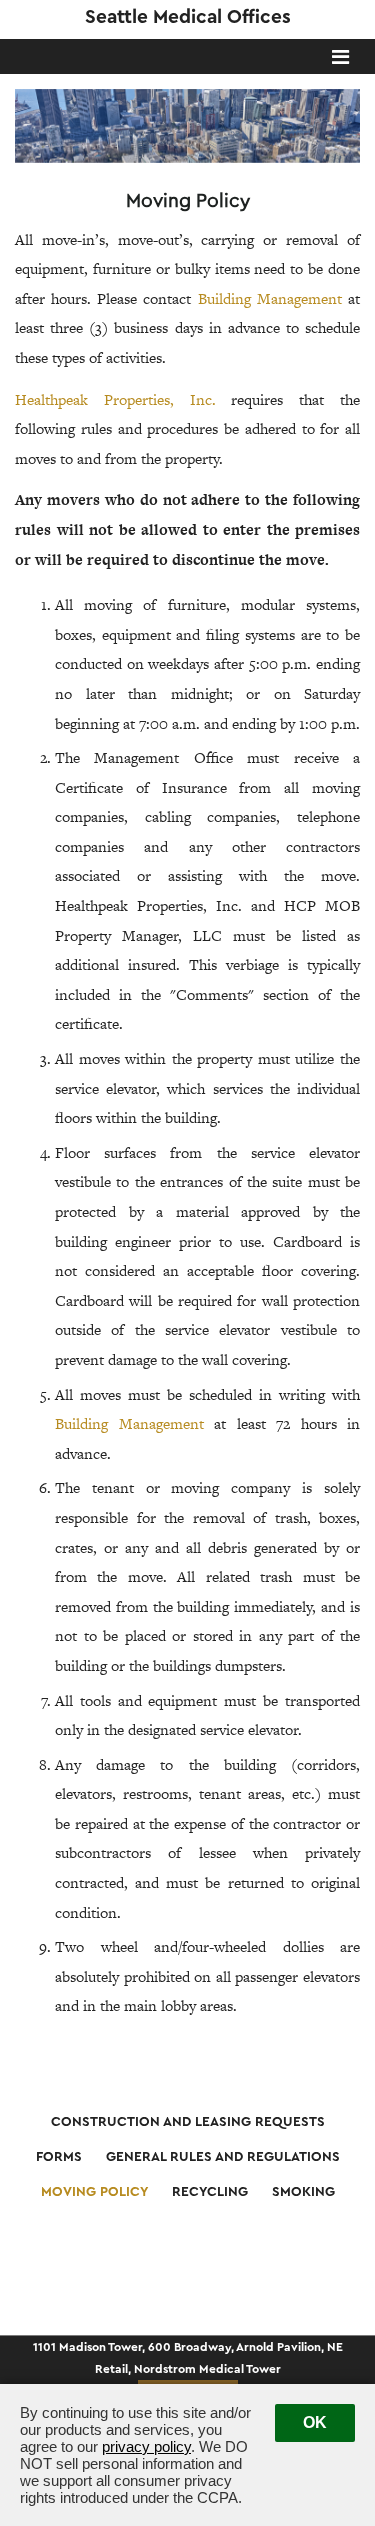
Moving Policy (94, 2192)
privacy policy (146, 2446)
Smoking (303, 2192)
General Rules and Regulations (223, 2157)
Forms (59, 2157)
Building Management (270, 298)
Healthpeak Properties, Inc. (115, 399)
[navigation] (340, 59)
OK (315, 2422)
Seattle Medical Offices (188, 17)
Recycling (210, 2192)
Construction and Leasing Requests (188, 2122)
